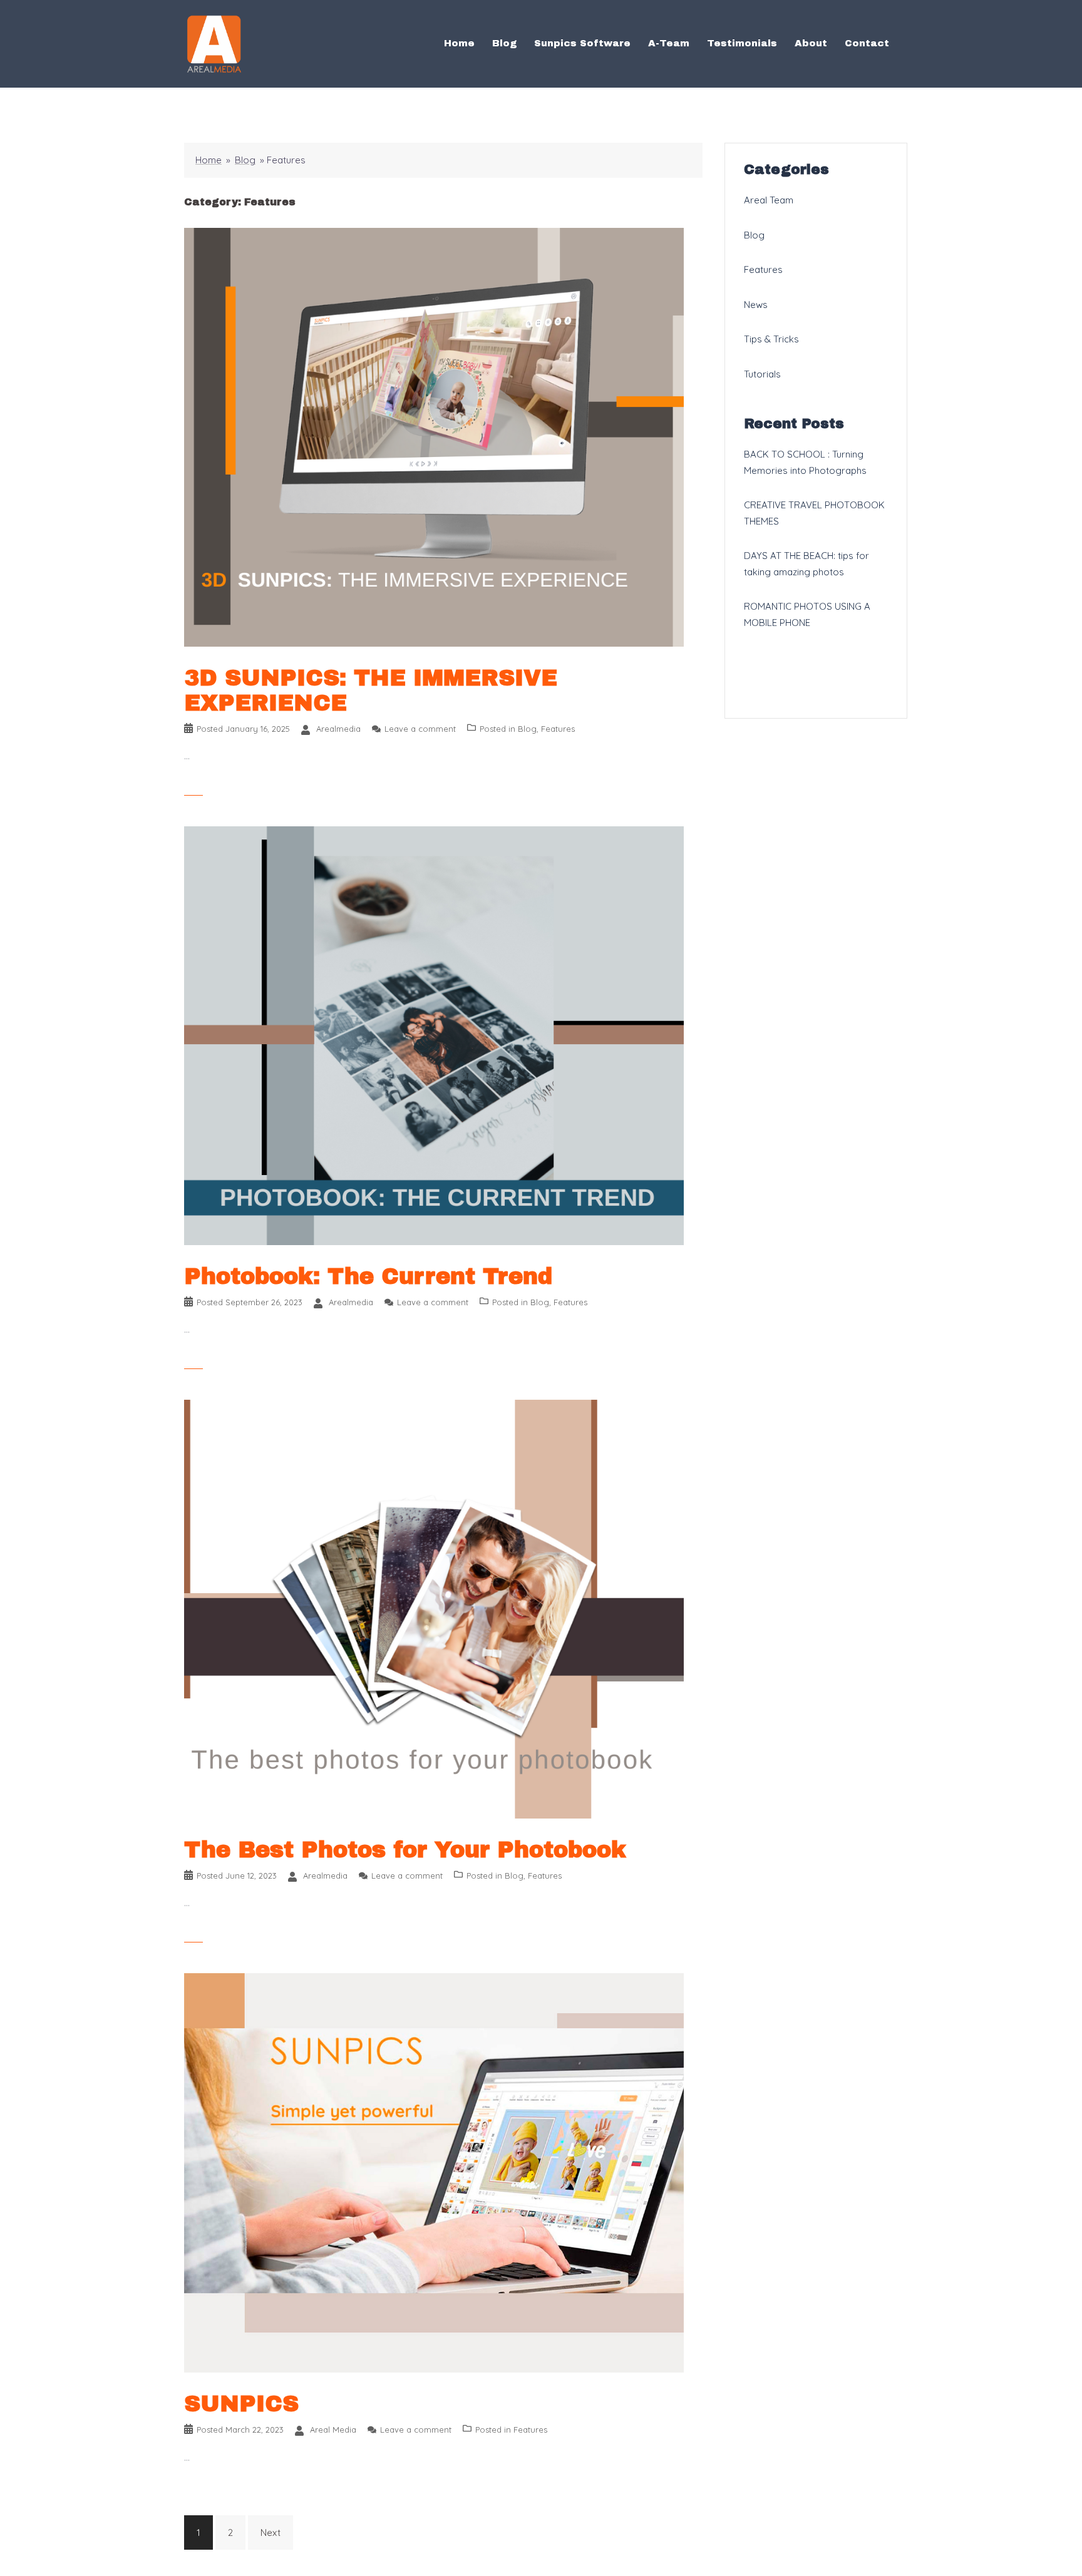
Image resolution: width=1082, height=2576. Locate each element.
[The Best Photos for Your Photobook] (434, 1608)
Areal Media (333, 2430)
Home (459, 43)
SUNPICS (241, 2404)
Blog (504, 43)
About (811, 43)
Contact (867, 43)
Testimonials (742, 43)
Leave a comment (420, 729)
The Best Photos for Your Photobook (405, 1850)
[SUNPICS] (434, 2172)
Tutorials (762, 374)
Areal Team (769, 200)
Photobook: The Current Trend (368, 1276)
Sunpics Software (582, 43)
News (756, 305)
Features (558, 729)
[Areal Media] (214, 43)
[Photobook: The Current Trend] (434, 1034)
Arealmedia (338, 729)
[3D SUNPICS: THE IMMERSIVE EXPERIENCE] (434, 436)
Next (270, 2532)
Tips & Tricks (771, 339)
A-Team (669, 43)
